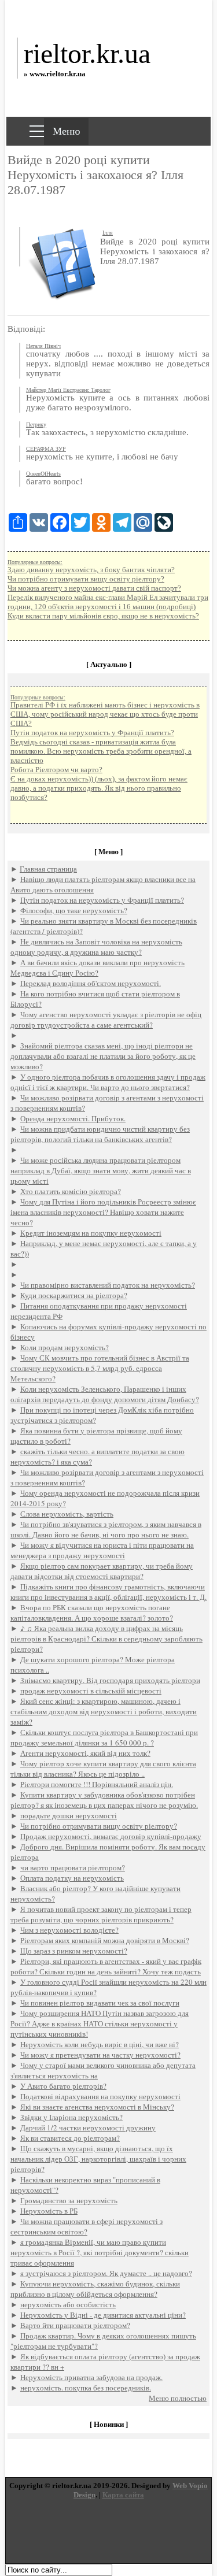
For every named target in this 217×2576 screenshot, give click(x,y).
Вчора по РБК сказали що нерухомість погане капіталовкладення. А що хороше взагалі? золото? (92, 1613)
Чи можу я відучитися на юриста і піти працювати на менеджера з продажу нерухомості (102, 1550)
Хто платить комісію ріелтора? (71, 1191)
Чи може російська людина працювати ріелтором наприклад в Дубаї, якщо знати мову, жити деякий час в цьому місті (101, 1170)
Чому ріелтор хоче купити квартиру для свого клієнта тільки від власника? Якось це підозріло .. (103, 1769)
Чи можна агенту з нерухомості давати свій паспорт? (94, 588)
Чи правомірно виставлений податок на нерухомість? (108, 1285)
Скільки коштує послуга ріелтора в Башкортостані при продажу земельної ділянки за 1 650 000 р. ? (104, 1737)
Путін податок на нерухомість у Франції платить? (92, 733)
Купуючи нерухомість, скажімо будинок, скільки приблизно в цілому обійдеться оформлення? (95, 2289)
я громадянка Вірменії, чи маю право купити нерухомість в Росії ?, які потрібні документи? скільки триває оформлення (100, 2252)
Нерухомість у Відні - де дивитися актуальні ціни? (103, 2315)
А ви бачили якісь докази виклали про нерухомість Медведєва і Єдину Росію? (98, 968)
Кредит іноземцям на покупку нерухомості (91, 1233)
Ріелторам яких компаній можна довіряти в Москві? (105, 1940)
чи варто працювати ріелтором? (73, 1867)
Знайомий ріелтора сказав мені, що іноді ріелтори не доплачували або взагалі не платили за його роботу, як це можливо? (103, 1056)
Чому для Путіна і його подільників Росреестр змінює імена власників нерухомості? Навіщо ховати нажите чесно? (103, 1212)
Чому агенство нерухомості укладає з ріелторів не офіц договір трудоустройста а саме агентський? (106, 1020)
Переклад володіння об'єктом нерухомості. (91, 983)
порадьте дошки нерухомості (69, 1815)
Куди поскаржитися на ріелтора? (74, 1295)
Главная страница (48, 869)
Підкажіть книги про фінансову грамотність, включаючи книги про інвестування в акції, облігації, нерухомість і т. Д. (108, 1592)
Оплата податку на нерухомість (72, 1878)
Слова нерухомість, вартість (67, 1514)
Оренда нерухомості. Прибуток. (73, 1118)
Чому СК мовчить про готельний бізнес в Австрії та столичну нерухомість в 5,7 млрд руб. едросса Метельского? (100, 1368)
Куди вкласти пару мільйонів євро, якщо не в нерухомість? (103, 616)
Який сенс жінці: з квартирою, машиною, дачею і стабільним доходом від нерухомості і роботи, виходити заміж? (104, 1711)
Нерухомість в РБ (49, 2211)
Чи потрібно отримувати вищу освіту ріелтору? (86, 579)
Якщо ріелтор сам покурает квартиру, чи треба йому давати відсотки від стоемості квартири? (102, 1571)
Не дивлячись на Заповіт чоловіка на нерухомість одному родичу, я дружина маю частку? (96, 947)
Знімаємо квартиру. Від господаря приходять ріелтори (110, 1680)
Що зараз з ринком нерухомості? (74, 1951)
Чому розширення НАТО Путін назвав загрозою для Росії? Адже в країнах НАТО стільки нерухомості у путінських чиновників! (100, 2023)
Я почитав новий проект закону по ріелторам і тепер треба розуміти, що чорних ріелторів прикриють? (101, 1914)
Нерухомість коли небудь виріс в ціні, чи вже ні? (100, 2044)
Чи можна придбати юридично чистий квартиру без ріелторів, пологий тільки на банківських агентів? (100, 1134)
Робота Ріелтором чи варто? (56, 770)
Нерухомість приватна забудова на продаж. (91, 2377)
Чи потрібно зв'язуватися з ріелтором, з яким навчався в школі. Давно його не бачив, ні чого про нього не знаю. (106, 1529)
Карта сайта (123, 2495)
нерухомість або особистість (68, 2304)
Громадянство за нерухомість (69, 2200)
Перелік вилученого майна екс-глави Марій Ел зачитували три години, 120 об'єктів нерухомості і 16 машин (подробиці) (108, 602)
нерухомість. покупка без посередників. (86, 2388)
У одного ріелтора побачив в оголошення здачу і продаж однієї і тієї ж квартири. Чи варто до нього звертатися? (108, 1082)
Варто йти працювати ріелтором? (75, 2325)
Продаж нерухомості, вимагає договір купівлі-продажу (111, 1836)
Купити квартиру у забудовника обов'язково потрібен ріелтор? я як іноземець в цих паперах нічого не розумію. (104, 1800)
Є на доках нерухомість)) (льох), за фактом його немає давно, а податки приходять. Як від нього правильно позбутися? (99, 788)
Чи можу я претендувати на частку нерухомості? (100, 2055)
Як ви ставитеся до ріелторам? (70, 2138)
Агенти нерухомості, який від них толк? (85, 1753)
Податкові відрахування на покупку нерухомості (100, 2096)
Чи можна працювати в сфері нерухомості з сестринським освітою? (87, 2226)
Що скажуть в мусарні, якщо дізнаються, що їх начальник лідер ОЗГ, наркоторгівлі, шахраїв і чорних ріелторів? (98, 2159)
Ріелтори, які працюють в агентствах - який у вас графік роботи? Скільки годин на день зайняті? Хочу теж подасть (106, 1966)
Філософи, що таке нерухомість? (74, 910)
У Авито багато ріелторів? (63, 2086)
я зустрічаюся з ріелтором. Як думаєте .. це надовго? (106, 2273)
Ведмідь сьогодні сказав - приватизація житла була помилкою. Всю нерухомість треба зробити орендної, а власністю (101, 751)
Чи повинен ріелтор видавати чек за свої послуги (100, 2003)
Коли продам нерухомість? (65, 1347)
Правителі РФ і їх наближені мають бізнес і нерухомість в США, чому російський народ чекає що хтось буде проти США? (105, 714)
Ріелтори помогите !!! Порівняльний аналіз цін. (97, 1784)
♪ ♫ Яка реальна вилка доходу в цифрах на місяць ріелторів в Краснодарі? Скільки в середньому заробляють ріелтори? (106, 1639)
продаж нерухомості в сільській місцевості (91, 1691)
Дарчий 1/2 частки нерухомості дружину (88, 2127)
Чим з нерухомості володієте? (69, 1930)
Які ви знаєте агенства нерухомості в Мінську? (97, 2107)
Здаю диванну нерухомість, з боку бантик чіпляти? (91, 570)
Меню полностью (178, 2398)
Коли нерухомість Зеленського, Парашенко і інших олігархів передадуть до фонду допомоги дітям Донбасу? (105, 1394)
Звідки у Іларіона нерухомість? (71, 2117)
